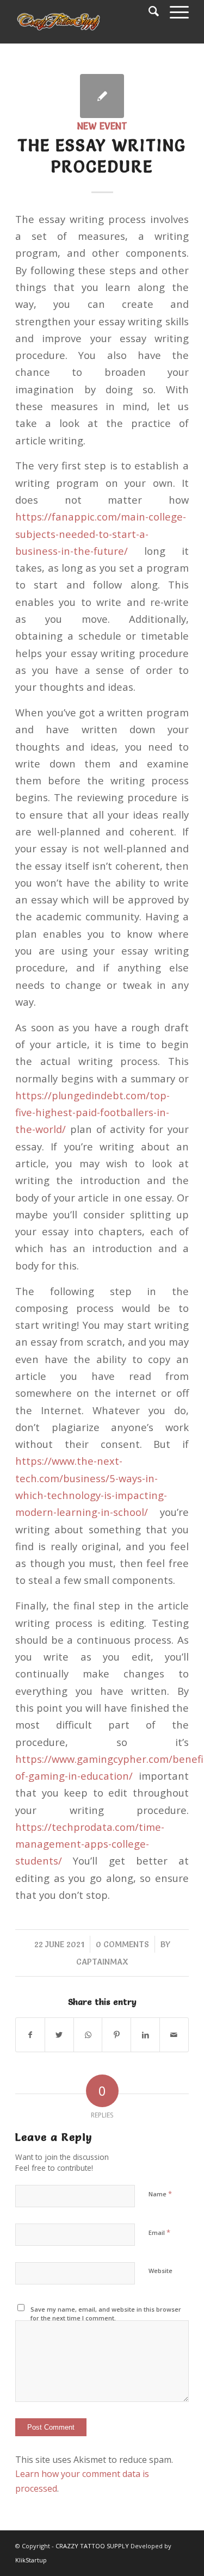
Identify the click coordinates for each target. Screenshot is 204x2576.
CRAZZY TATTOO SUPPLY (92, 2546)
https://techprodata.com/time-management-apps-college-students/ (90, 1844)
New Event (102, 126)
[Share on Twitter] (59, 2035)
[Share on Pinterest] (116, 2035)
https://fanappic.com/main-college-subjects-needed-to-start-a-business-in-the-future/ (101, 534)
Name (160, 2194)
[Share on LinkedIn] (145, 2035)
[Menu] (174, 11)
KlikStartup (31, 2560)
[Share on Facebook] (30, 2035)
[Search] (148, 11)
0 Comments (122, 1944)
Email (159, 2232)
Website (160, 2271)
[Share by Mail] (174, 2035)
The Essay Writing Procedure (102, 156)
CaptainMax (102, 1962)
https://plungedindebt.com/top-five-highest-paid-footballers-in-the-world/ (92, 1112)
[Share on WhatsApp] (88, 2035)
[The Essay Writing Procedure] (102, 96)
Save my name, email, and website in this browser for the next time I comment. (106, 2314)
